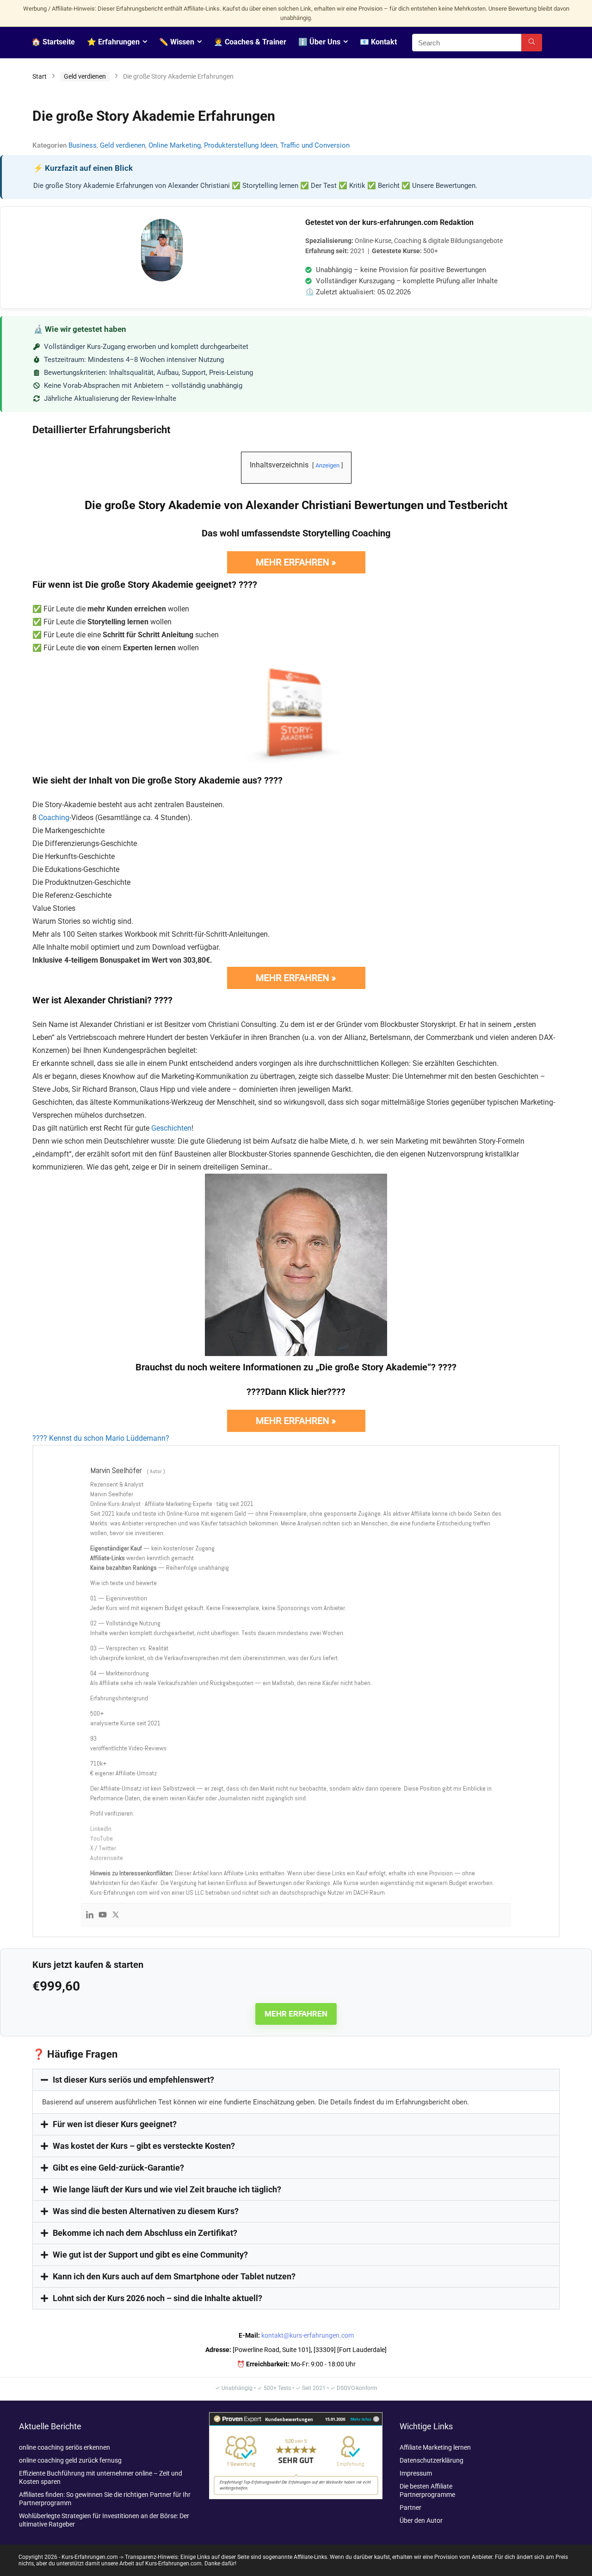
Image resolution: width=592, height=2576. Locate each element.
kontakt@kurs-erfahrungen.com (308, 2335)
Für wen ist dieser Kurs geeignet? (115, 2124)
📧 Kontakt (378, 42)
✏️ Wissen (177, 42)
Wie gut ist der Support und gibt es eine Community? (150, 2255)
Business (83, 145)
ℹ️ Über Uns (319, 42)
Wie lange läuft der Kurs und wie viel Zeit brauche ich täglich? (167, 2189)
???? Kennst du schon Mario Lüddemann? (101, 1438)
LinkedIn (101, 1829)
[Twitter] (116, 1915)
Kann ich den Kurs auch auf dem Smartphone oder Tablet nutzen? (174, 2276)
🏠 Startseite (53, 42)
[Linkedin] (90, 1915)
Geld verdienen (85, 76)
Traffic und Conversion (315, 145)
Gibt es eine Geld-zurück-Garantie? (118, 2168)
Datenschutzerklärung (432, 2460)
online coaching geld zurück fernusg (70, 2460)
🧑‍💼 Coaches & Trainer (250, 42)
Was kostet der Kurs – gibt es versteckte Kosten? (144, 2146)
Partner (410, 2508)
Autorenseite (107, 1858)
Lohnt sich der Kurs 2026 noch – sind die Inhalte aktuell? (157, 2298)
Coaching (54, 818)
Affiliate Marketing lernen (435, 2447)
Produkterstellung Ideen (240, 145)
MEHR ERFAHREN (296, 2014)
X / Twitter (103, 1848)
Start (40, 76)
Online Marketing (175, 145)
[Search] (532, 43)
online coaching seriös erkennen (65, 2447)
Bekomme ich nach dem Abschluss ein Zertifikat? (145, 2233)
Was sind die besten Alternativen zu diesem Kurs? (146, 2211)
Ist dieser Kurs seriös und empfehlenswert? (133, 2080)
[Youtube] (103, 1915)
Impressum (416, 2473)
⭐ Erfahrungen (113, 42)
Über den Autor (421, 2520)
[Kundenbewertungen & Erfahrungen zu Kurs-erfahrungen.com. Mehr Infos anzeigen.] (296, 2416)
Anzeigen (327, 465)
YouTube (102, 1838)
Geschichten (171, 1128)
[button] (296, 2080)
